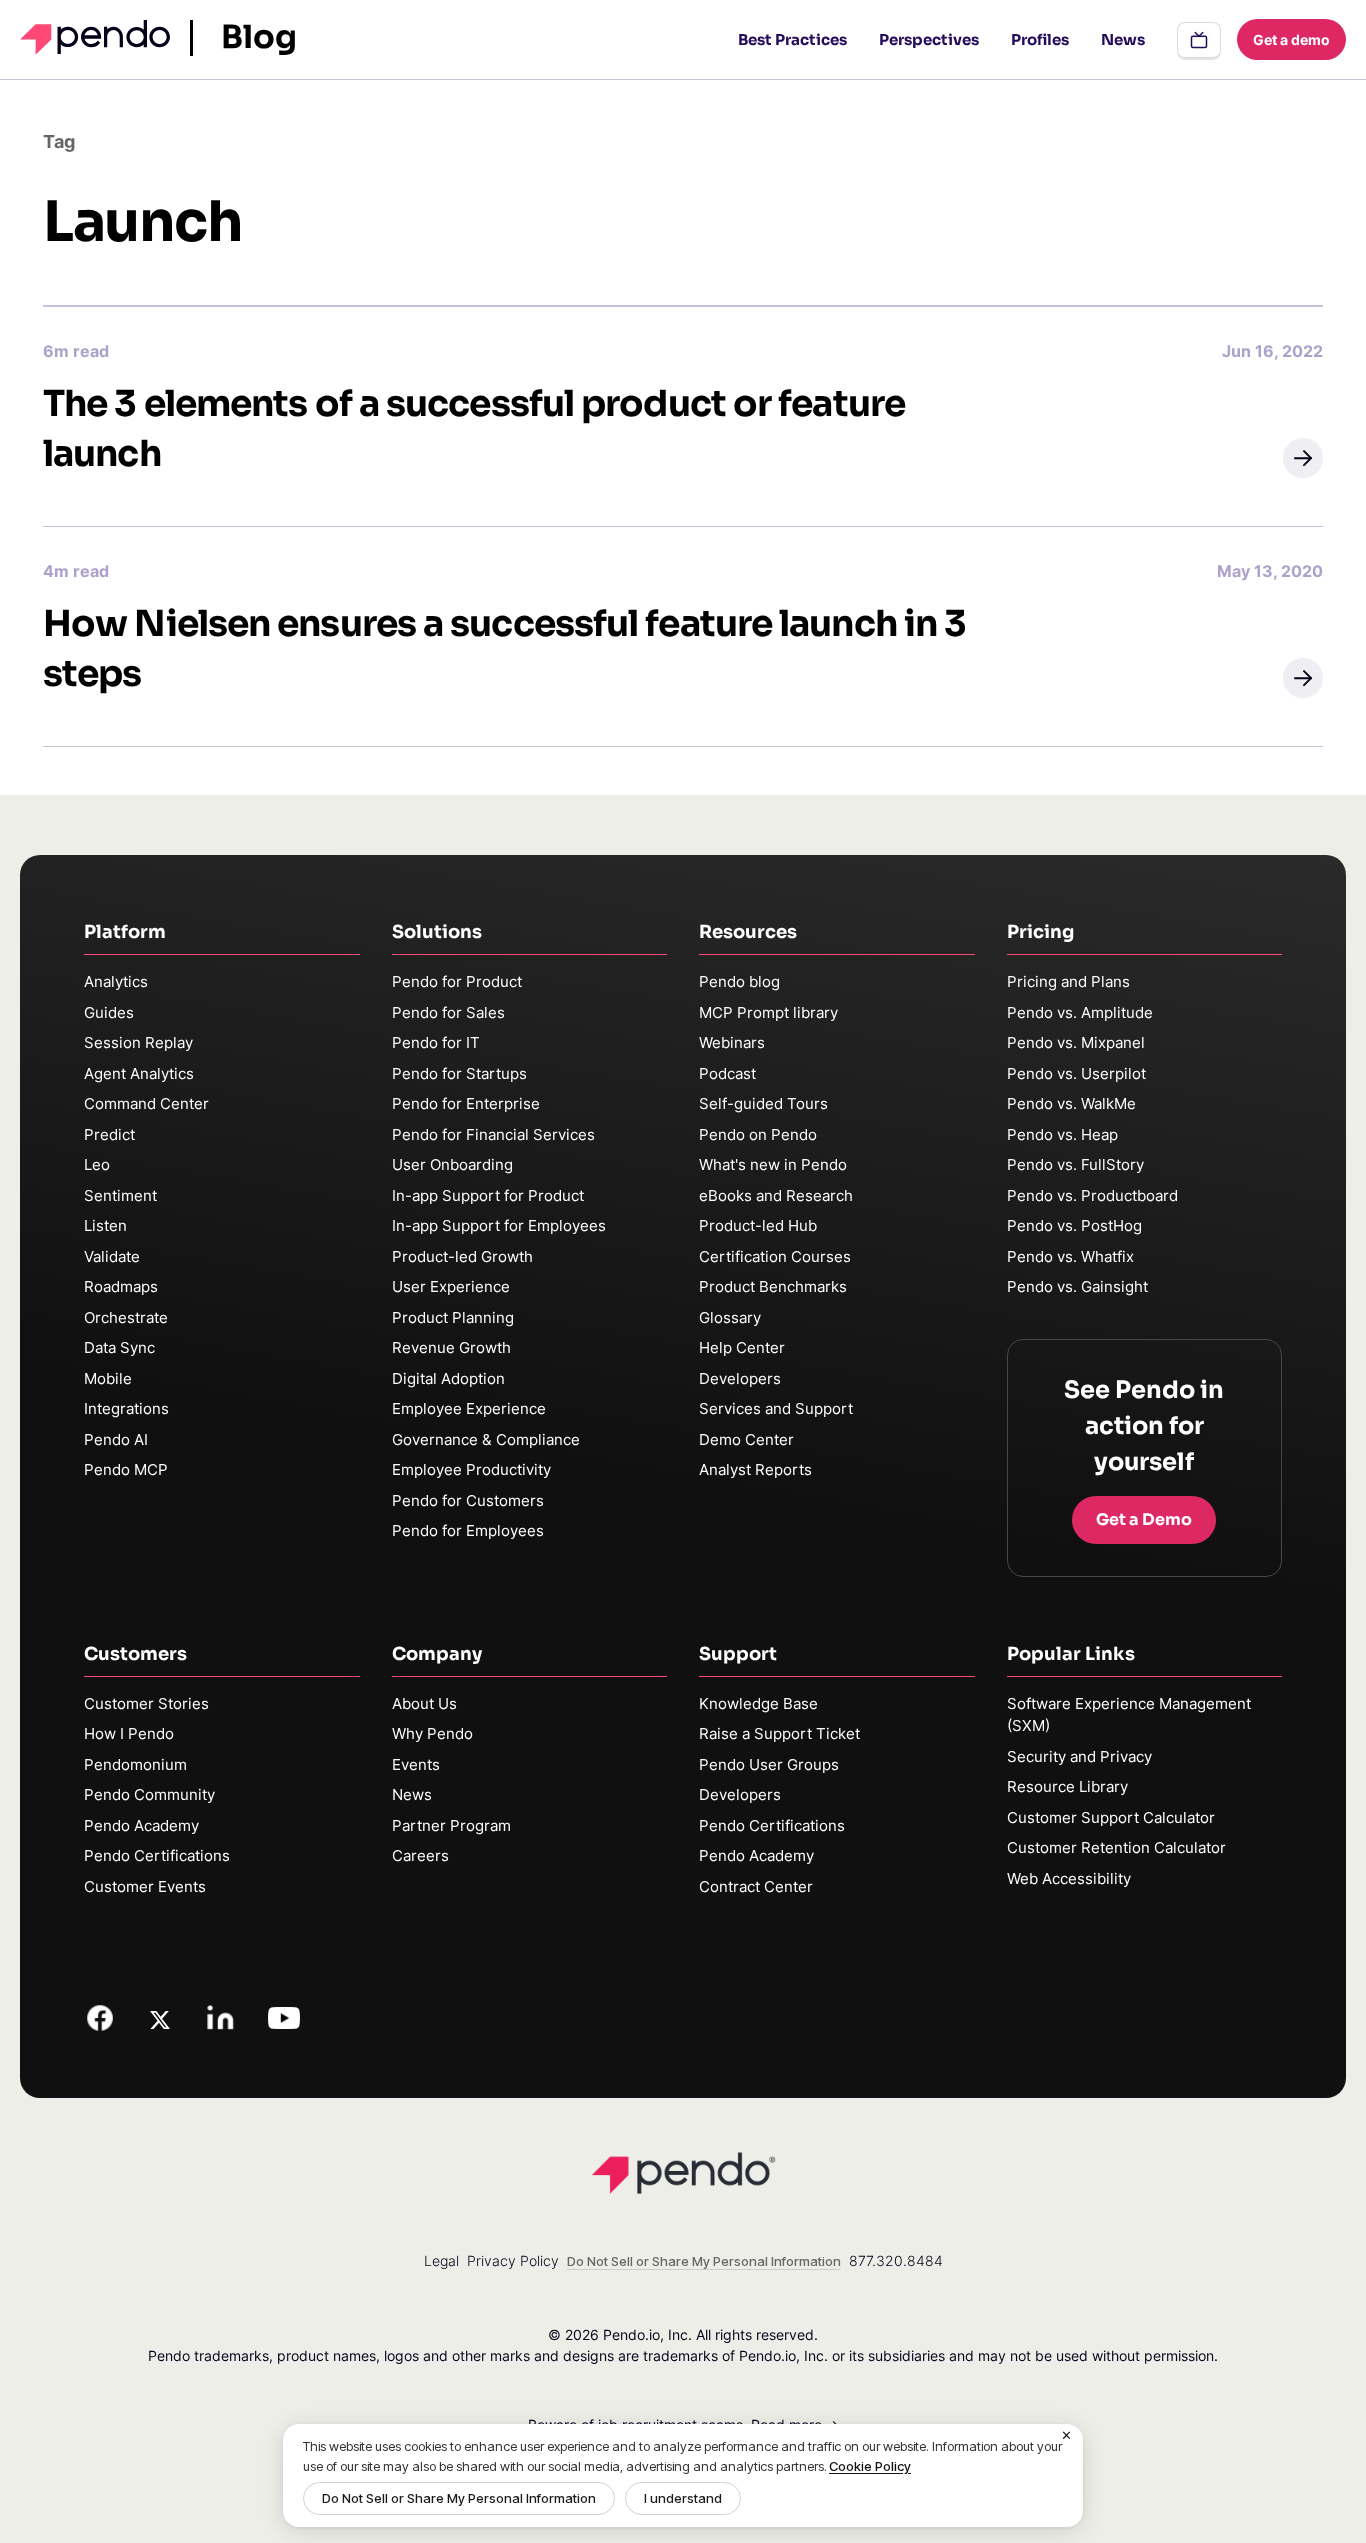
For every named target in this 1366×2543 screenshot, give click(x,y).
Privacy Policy (513, 2260)
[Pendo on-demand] (1199, 40)
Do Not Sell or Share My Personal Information (459, 2498)
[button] (1303, 458)
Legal (441, 2260)
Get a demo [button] (1291, 39)
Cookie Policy (870, 2466)
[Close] (1067, 2436)
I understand (683, 2498)
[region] (683, 2475)
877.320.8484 (896, 2260)
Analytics (116, 981)
